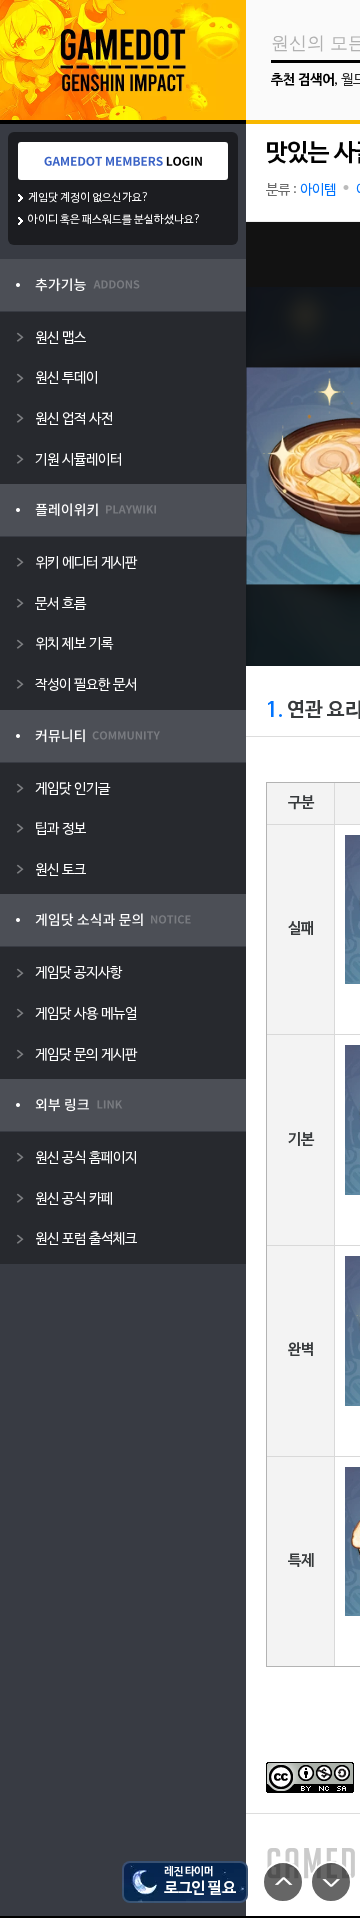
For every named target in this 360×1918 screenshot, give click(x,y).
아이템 (318, 190)
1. (274, 711)
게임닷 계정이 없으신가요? (88, 198)
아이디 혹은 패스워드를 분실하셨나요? (114, 220)
